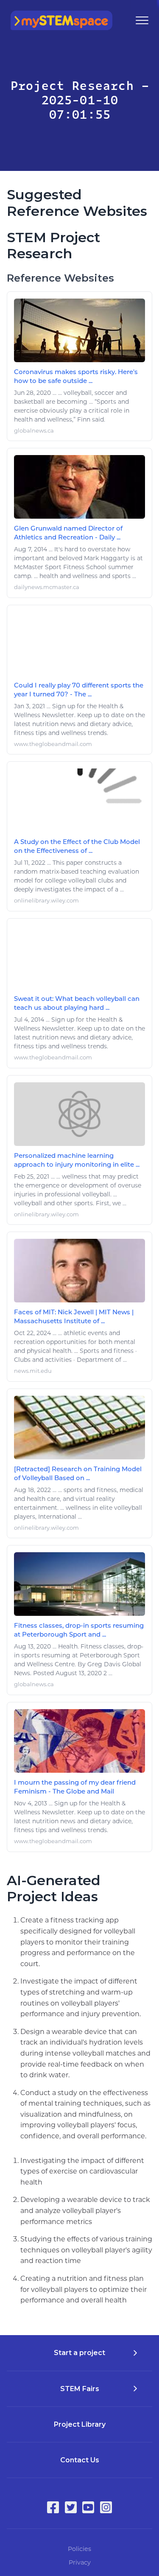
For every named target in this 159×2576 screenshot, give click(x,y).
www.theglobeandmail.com (53, 744)
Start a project (79, 2353)
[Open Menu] (142, 20)
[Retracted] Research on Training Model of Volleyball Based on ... (78, 1473)
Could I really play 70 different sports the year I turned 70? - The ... (79, 690)
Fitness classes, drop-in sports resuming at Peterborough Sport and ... (79, 1630)
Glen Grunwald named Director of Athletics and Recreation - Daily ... (68, 533)
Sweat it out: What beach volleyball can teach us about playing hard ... (77, 1003)
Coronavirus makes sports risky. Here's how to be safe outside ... (76, 376)
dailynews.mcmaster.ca (47, 587)
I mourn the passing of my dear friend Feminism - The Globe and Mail (75, 1787)
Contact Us (80, 2460)
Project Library (80, 2424)
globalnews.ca (34, 431)
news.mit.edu (33, 1371)
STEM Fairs (80, 2389)
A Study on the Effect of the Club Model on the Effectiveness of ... (77, 846)
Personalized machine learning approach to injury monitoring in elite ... (77, 1160)
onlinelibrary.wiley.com (46, 901)
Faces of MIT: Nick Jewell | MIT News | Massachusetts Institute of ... (74, 1316)
